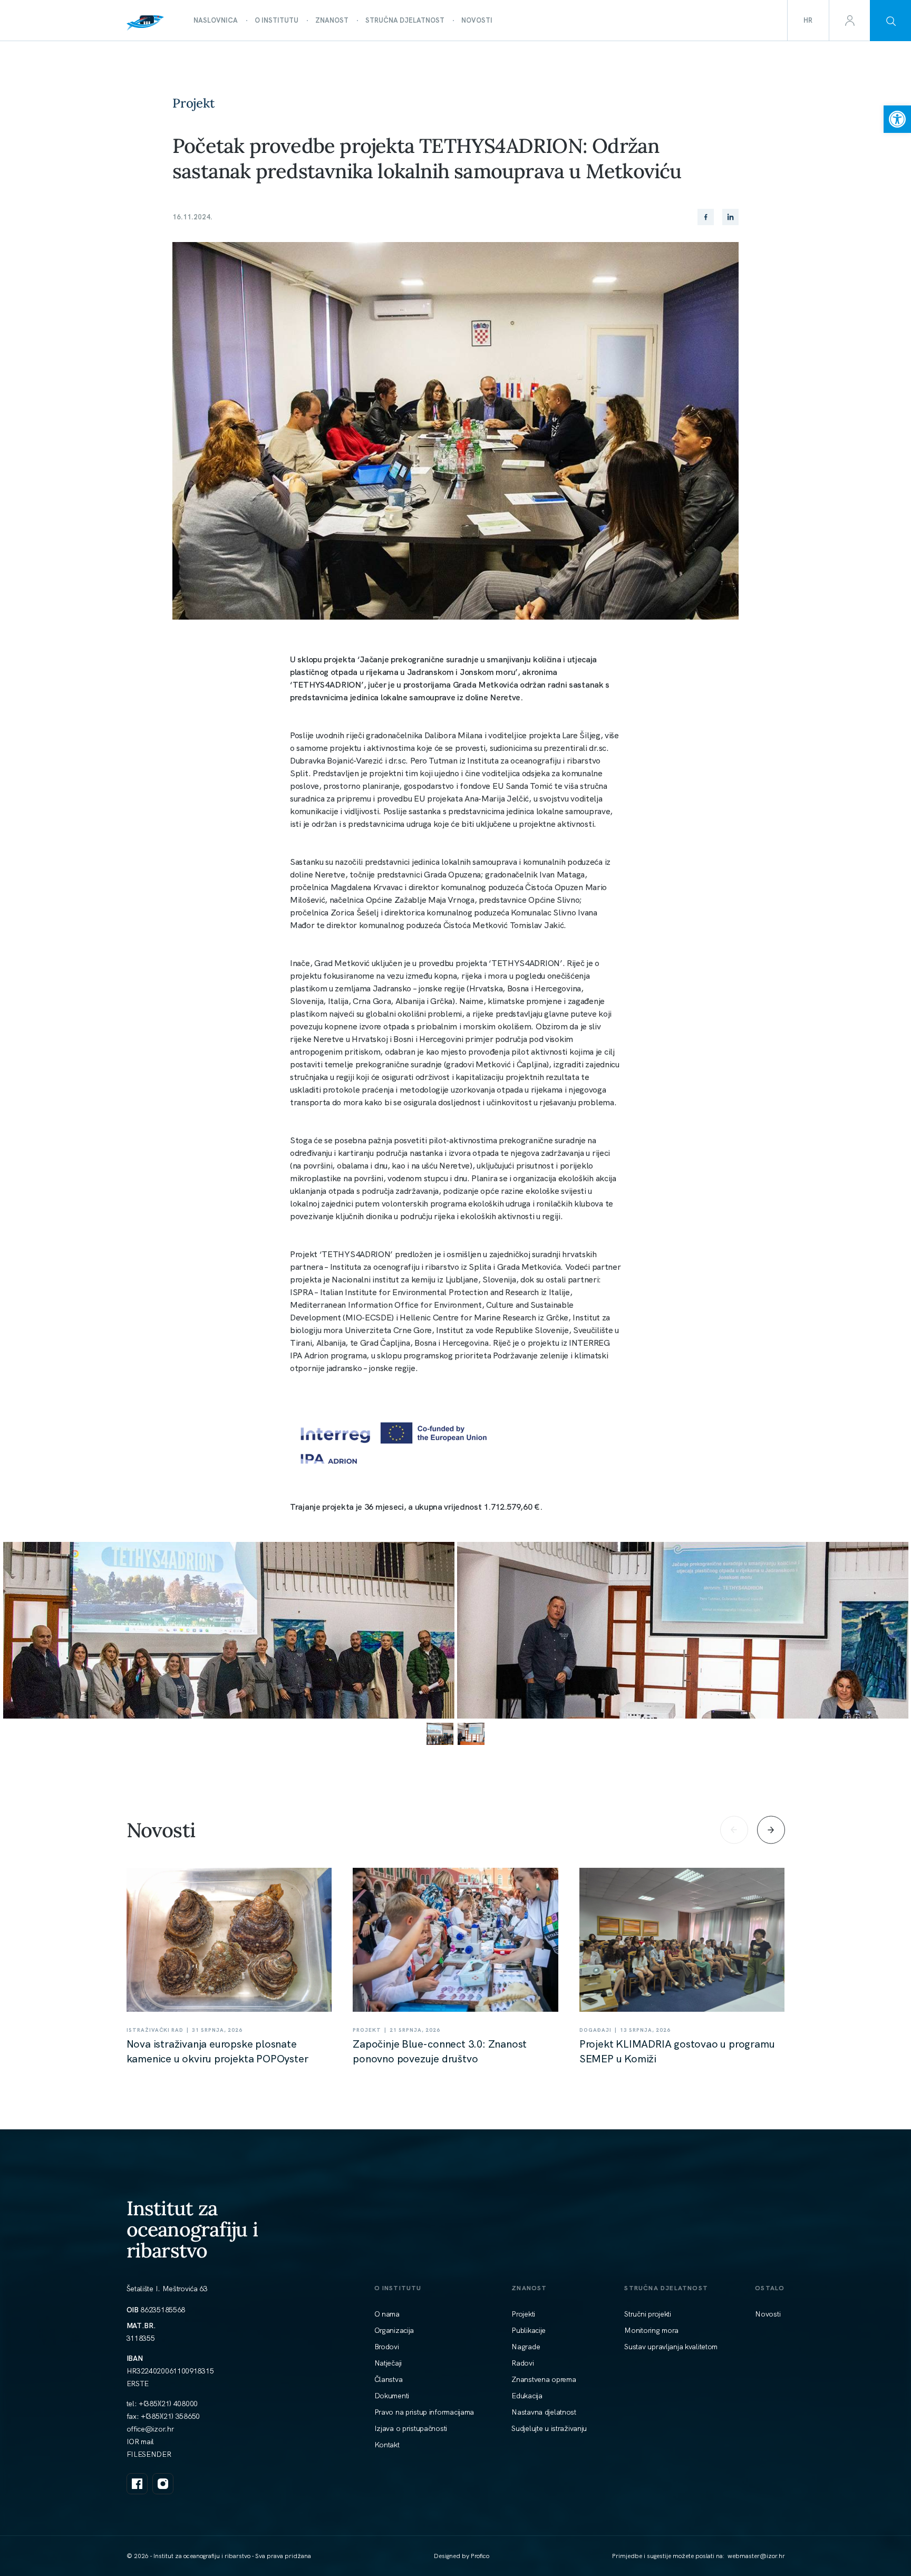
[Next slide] (771, 1830)
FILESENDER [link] (149, 2454)
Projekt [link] (194, 103)
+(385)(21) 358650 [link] (170, 2416)
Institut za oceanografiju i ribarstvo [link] (192, 2229)
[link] (897, 119)
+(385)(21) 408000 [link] (168, 2404)
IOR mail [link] (140, 2442)
